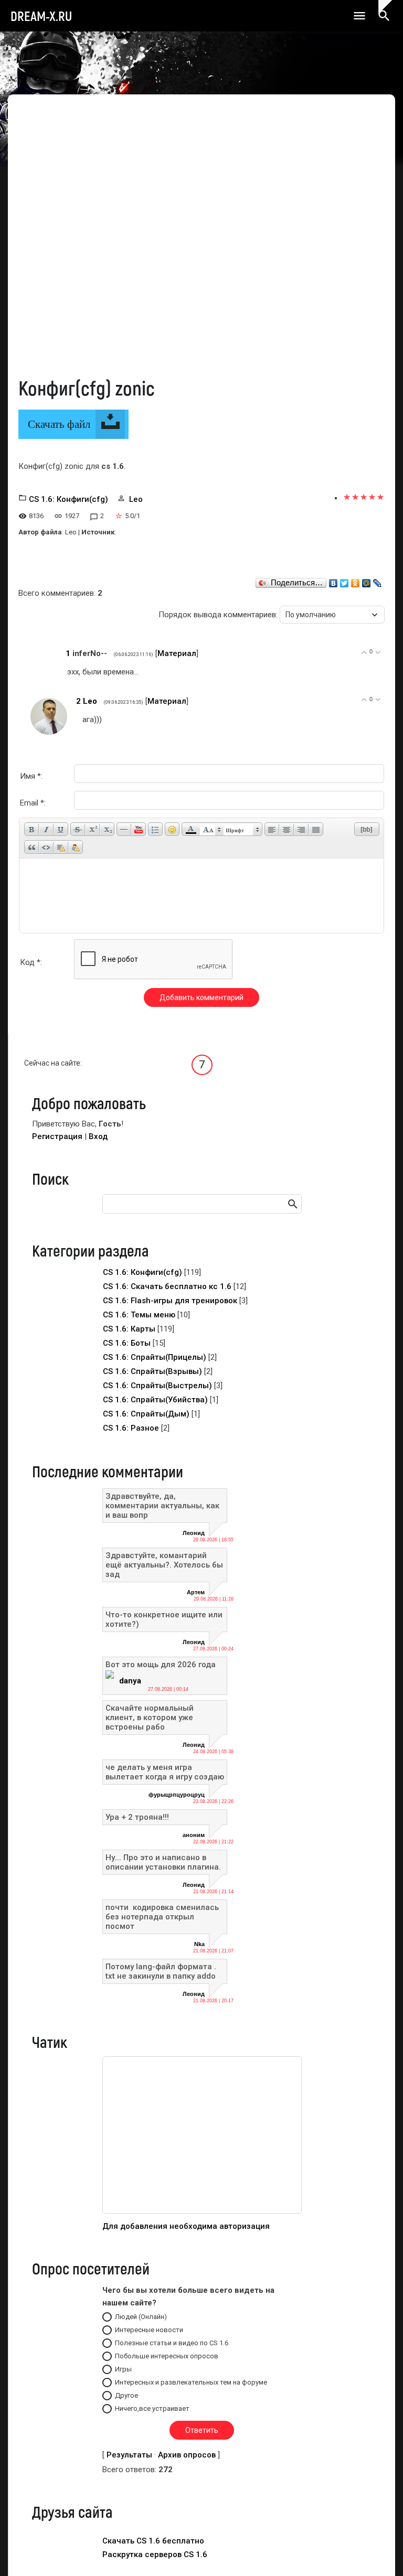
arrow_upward (379, 2552)
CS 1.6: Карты (129, 1329)
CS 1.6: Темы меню (139, 1315)
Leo (136, 499)
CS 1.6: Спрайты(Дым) (146, 1414)
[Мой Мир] (367, 581)
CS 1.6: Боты (127, 1343)
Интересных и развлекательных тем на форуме (191, 2382)
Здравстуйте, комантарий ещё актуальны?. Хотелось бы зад (164, 1565)
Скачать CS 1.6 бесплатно (153, 2541)
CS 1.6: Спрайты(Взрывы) (152, 1371)
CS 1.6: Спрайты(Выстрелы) (157, 1386)
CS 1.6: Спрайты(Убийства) (155, 1400)
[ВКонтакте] (333, 581)
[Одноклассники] (356, 581)
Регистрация (57, 1136)
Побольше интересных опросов (167, 2356)
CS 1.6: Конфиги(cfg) (68, 499)
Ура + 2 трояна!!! (137, 1817)
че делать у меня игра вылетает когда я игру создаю (165, 1772)
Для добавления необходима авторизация (186, 2226)
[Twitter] (344, 581)
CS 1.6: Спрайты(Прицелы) (155, 1357)
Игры (123, 2369)
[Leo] (80, 720)
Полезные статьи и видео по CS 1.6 (172, 2343)
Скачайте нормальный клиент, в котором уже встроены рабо (150, 1718)
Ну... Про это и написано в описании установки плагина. (163, 1862)
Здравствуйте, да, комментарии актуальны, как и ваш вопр (162, 1506)
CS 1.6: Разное (131, 1428)
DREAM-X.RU (41, 16)
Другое (126, 2395)
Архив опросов (187, 2455)
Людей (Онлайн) (141, 2317)
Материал (177, 653)
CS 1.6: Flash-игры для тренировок (170, 1301)
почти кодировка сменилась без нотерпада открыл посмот (163, 1917)
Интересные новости (149, 2330)
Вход (98, 1136)
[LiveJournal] (378, 581)
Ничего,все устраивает (152, 2408)
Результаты (129, 2455)
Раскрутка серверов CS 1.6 (155, 2554)
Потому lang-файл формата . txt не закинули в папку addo (161, 1971)
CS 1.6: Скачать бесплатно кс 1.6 (167, 1286)
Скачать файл (59, 424)
